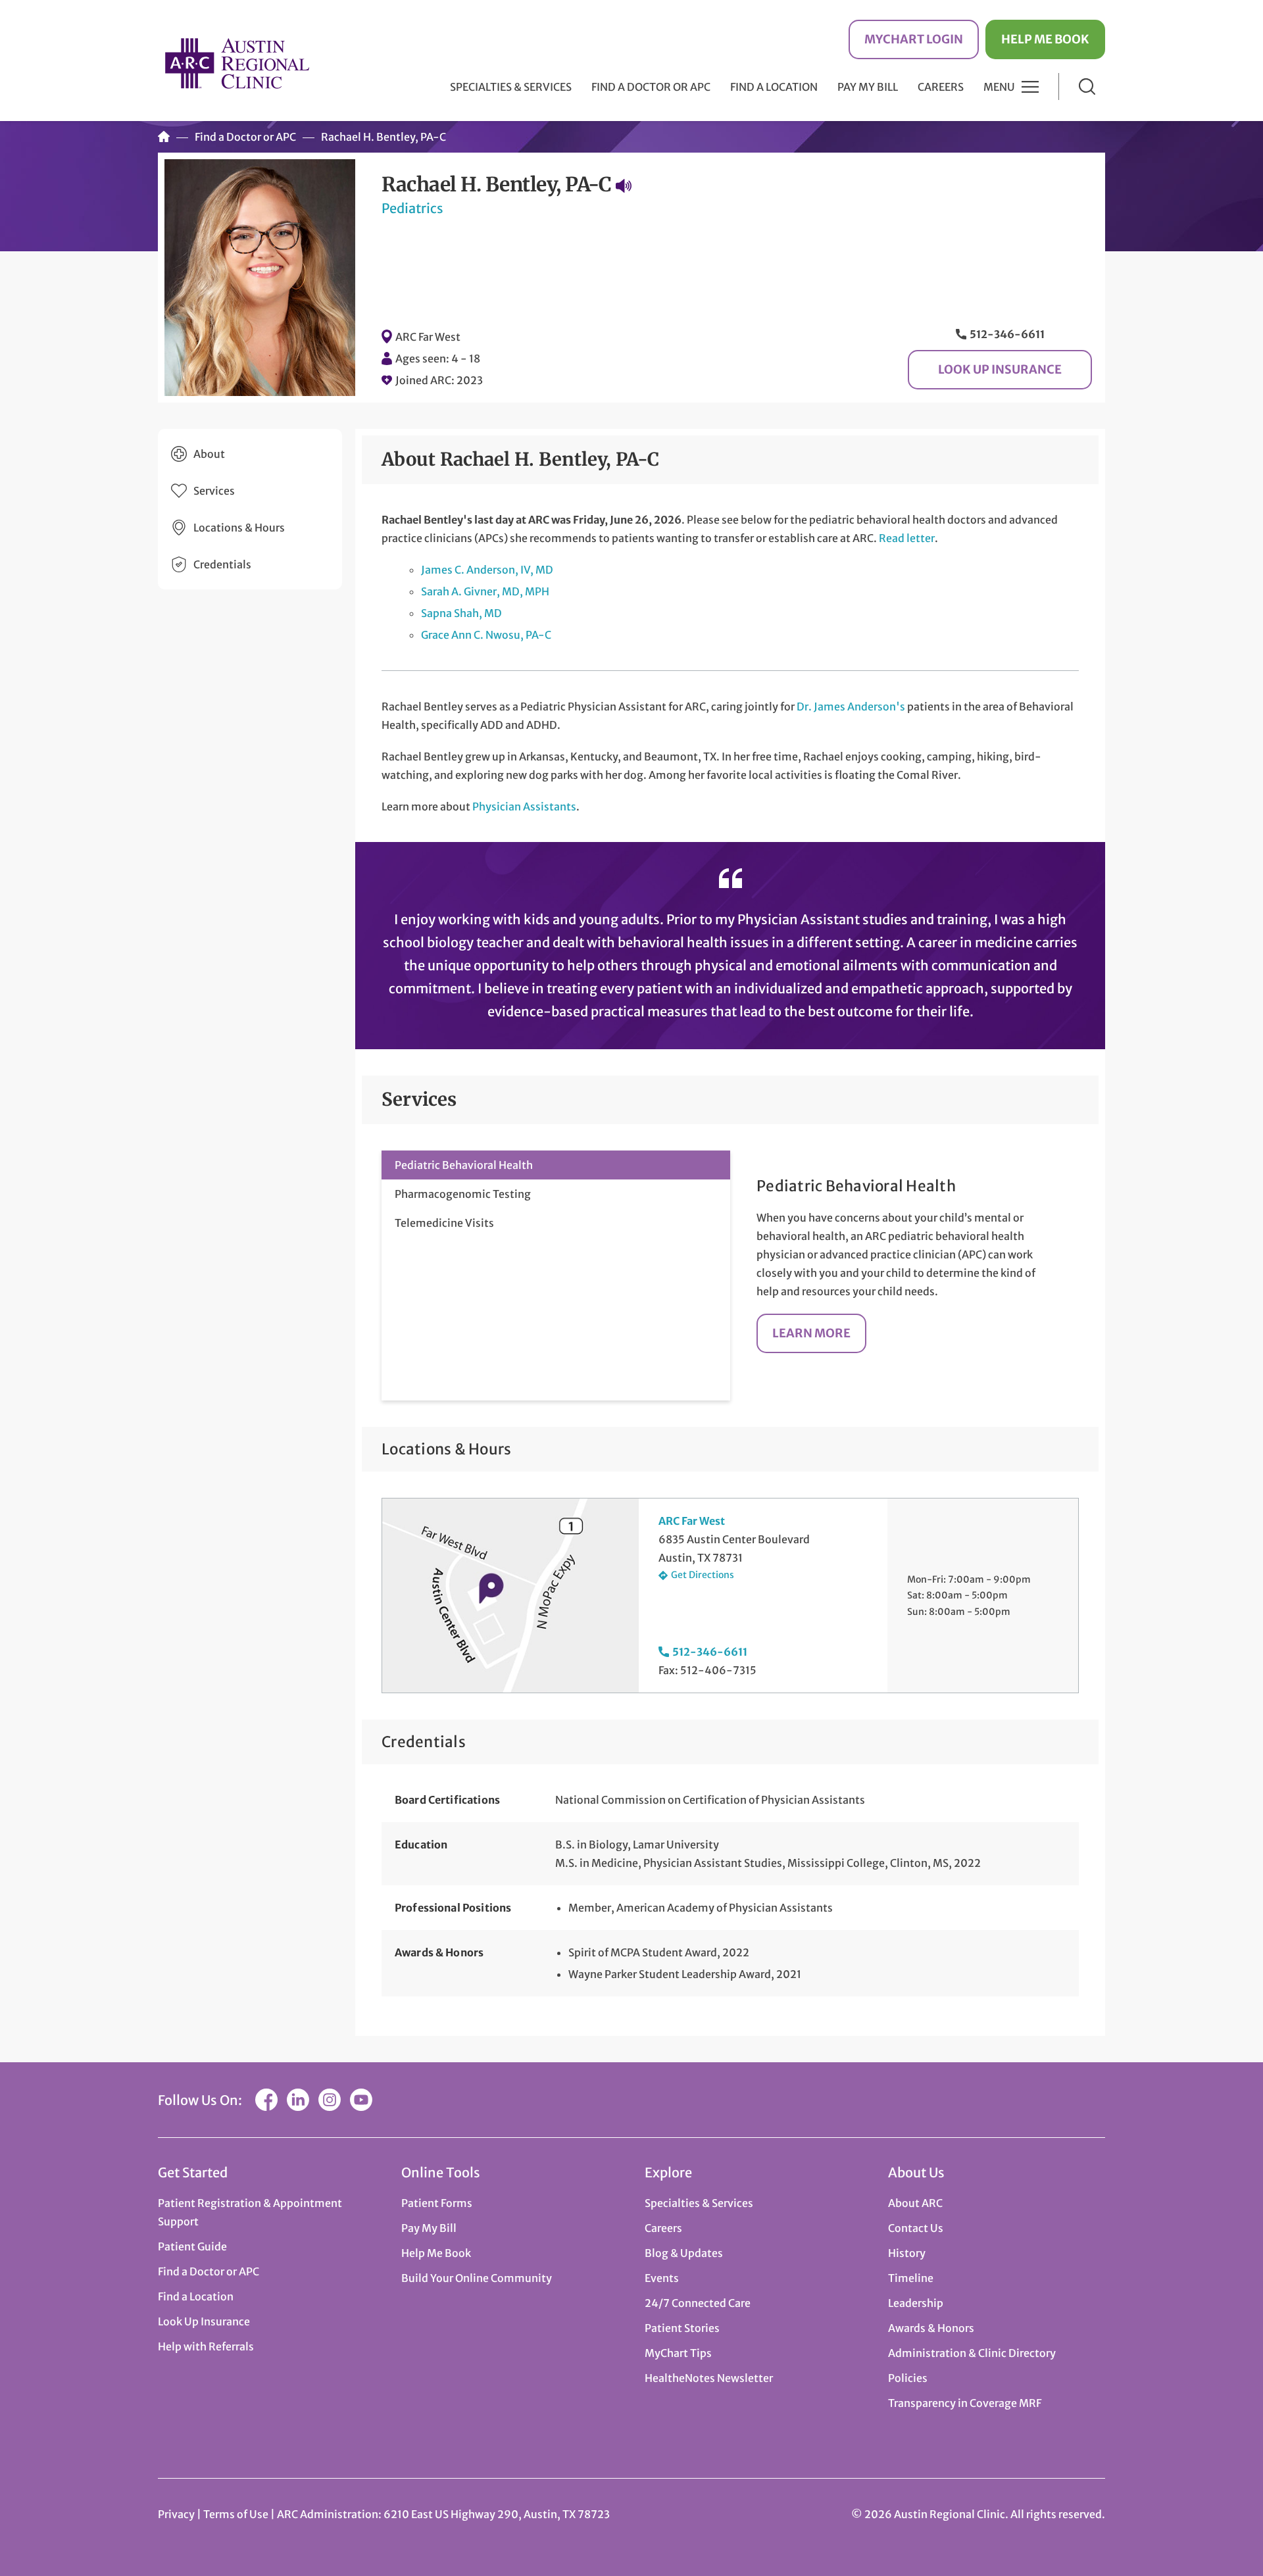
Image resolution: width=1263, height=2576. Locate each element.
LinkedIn (298, 2100)
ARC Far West (428, 337)
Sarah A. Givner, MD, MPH (485, 591)
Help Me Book (1045, 39)
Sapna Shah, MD (461, 613)
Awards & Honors (931, 2328)
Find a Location (774, 87)
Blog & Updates (684, 2253)
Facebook (266, 2100)
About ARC (915, 2203)
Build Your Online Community (477, 2278)
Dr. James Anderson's (851, 706)
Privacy (176, 2514)
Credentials (222, 564)
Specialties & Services (699, 2203)
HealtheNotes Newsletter (709, 2378)
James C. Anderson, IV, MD (487, 570)
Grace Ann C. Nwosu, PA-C (486, 635)
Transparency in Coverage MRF (965, 2403)
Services (214, 491)
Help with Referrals (206, 2346)
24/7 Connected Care (698, 2303)
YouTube (361, 2100)
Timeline (911, 2278)
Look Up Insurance (1000, 369)
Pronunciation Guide (624, 186)
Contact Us (916, 2228)
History (907, 2253)
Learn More (811, 1333)
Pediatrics (412, 208)
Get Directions (703, 1575)
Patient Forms (437, 2203)
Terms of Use (237, 2514)
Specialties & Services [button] (511, 87)
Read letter (907, 538)
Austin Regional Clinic (237, 63)
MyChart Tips (678, 2353)
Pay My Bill (868, 87)
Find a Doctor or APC (651, 87)
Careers (941, 87)
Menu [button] (999, 87)
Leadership (916, 2303)
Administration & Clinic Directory (972, 2353)
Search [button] (1087, 87)
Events (662, 2278)
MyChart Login (914, 39)
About (209, 454)
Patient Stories (682, 2328)
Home (164, 137)
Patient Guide (192, 2246)
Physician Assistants (524, 806)
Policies (908, 2378)
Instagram (330, 2100)
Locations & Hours (239, 528)
